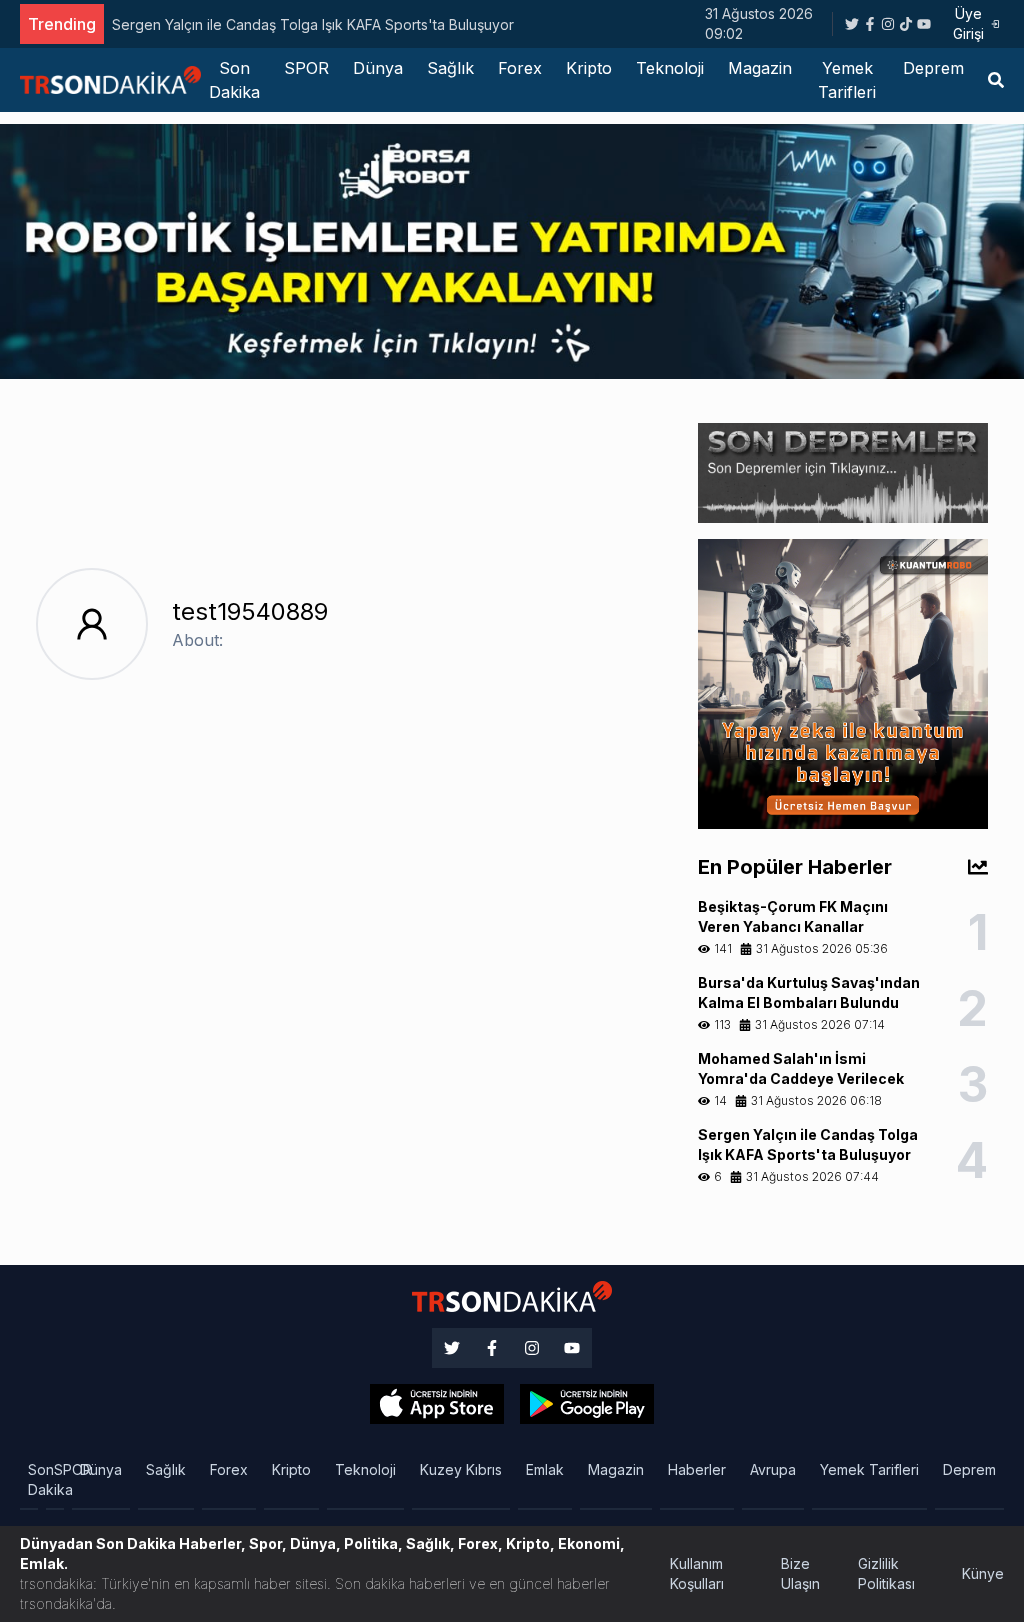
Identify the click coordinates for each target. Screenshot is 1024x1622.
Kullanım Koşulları (697, 1573)
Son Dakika (234, 80)
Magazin (760, 68)
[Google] (437, 1404)
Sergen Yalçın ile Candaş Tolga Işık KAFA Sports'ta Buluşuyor (313, 24)
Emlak (545, 1469)
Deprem (933, 68)
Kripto (589, 68)
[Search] (996, 80)
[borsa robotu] (512, 250)
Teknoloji (670, 68)
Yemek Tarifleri (847, 80)
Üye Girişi (968, 23)
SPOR (306, 68)
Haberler (697, 1469)
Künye (983, 1573)
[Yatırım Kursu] (843, 683)
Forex (520, 68)
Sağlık (450, 68)
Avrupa (773, 1469)
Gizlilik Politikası (886, 1573)
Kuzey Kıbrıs (461, 1469)
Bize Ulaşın (800, 1573)
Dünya (378, 68)
